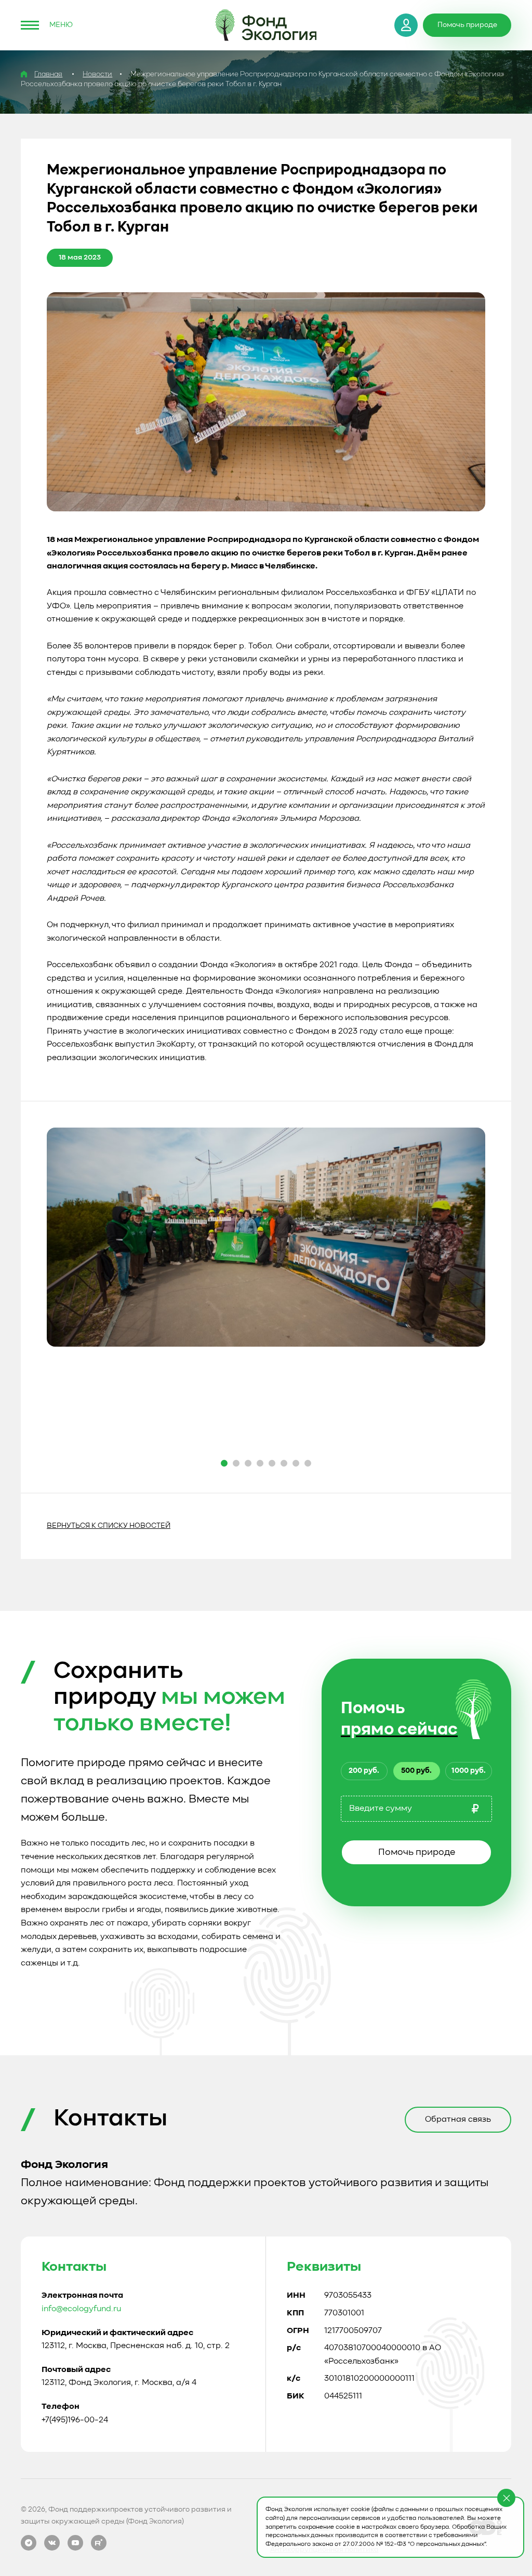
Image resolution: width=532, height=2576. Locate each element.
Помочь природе (417, 1852)
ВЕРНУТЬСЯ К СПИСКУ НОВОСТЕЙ (109, 1526)
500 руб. (416, 1771)
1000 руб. (469, 1771)
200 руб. (364, 1771)
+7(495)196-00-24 (75, 2420)
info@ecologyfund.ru (81, 2309)
